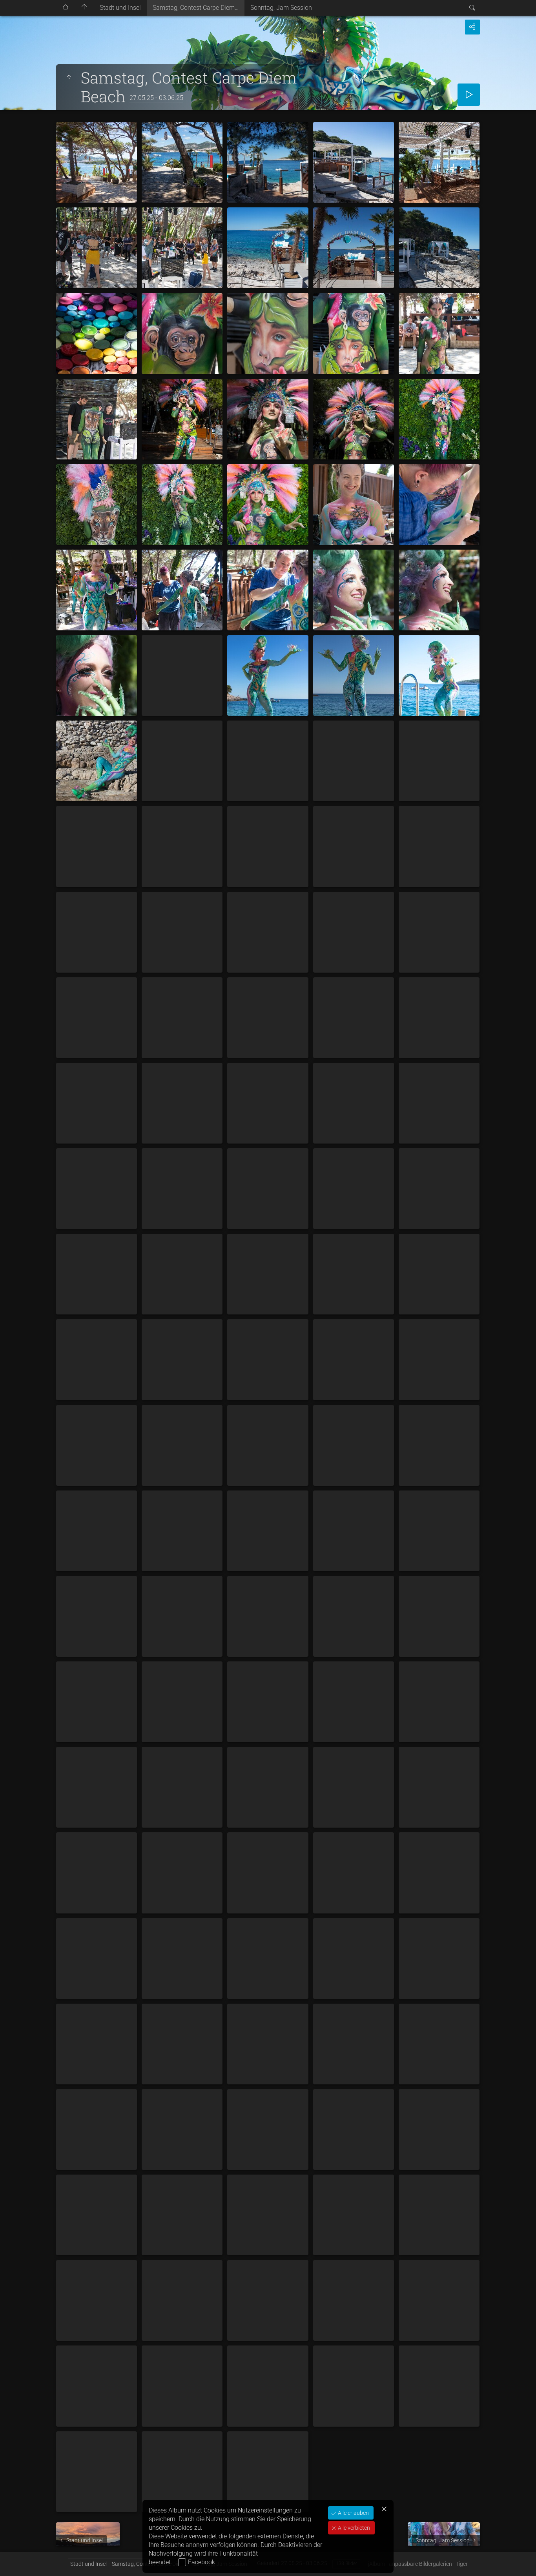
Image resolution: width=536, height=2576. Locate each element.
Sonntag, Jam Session (281, 8)
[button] (16, 2560)
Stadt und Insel (120, 8)
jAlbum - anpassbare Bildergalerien (410, 2564)
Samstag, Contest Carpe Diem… (196, 8)
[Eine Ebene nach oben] (69, 78)
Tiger (462, 2564)
